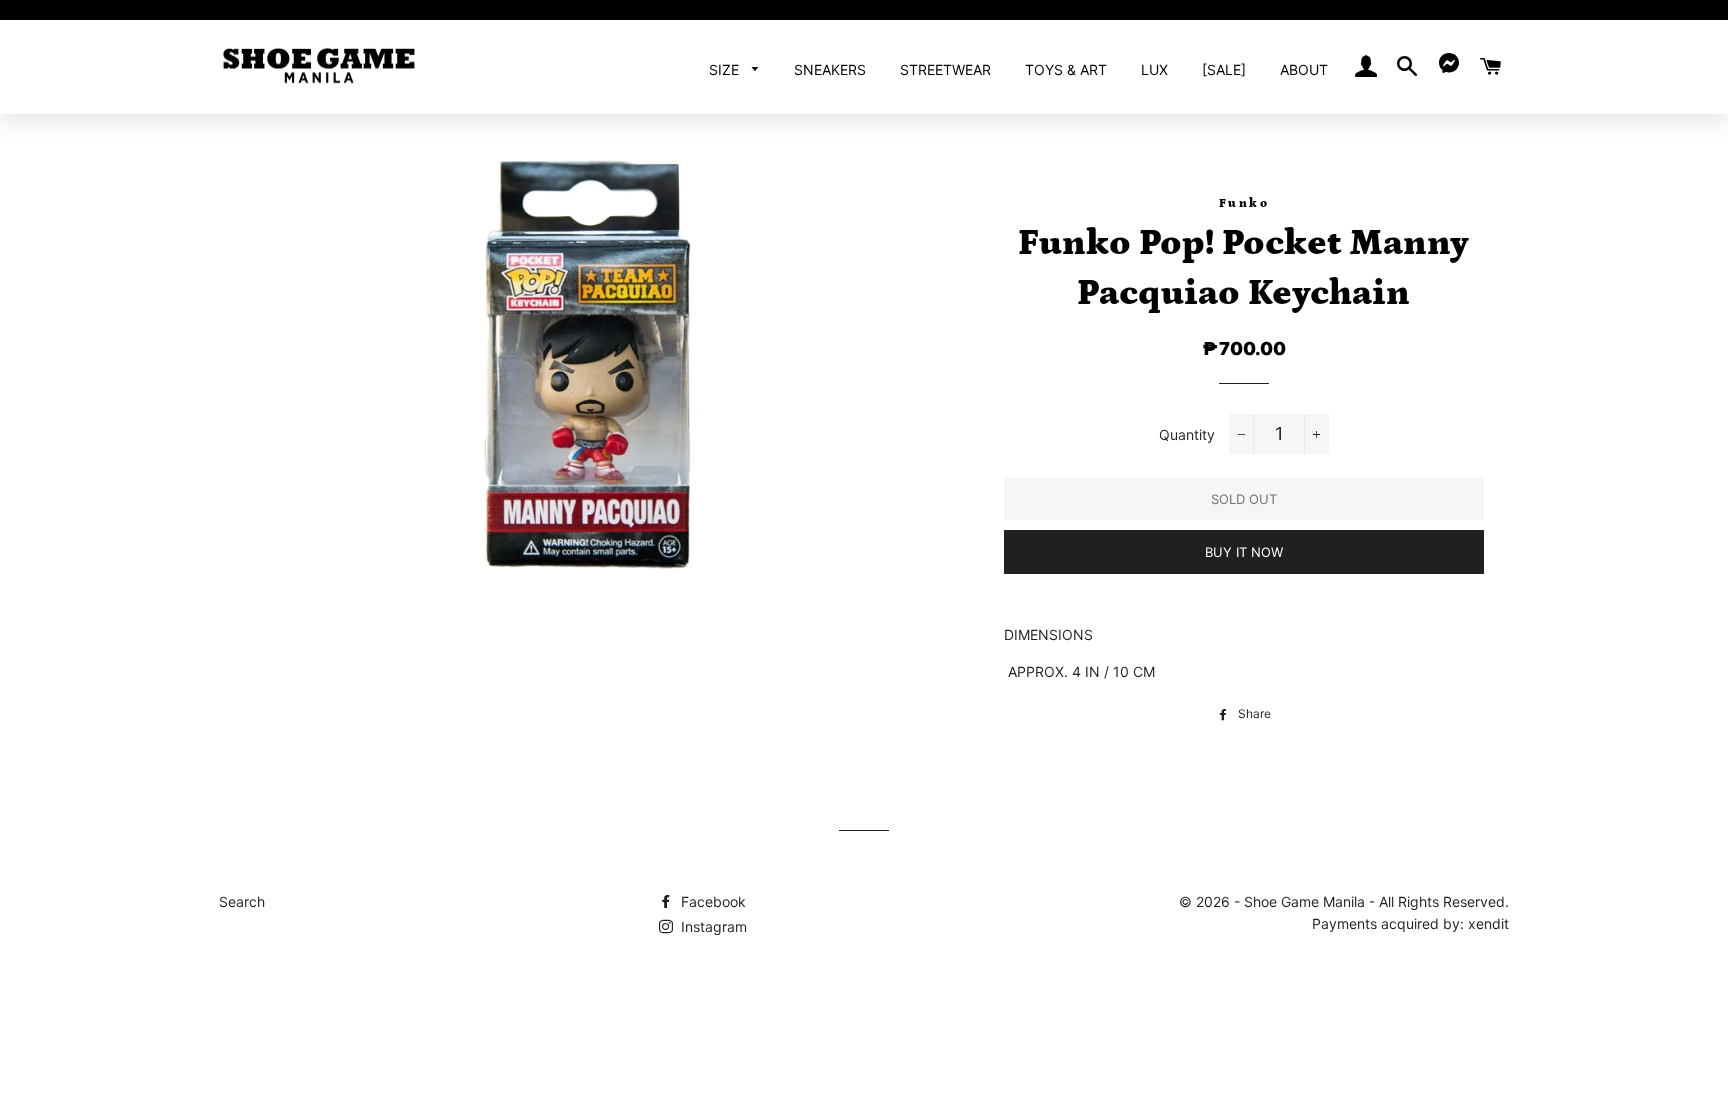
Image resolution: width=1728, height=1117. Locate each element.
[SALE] (1224, 69)
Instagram (712, 926)
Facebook (711, 901)
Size (726, 69)
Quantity (1187, 434)
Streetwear (945, 69)
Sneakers (830, 69)
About (1304, 69)
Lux (1154, 69)
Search (242, 901)
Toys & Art (1066, 69)
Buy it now (1244, 552)
